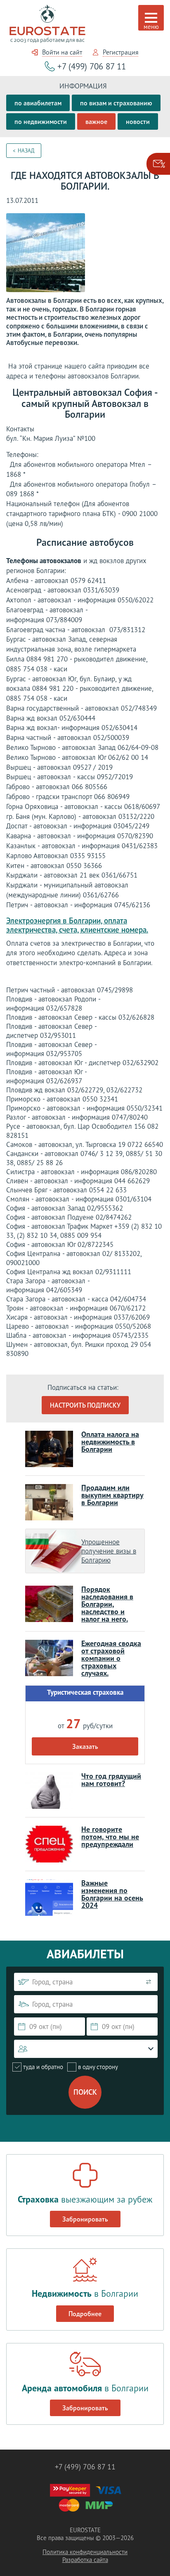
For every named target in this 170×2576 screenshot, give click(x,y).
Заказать (85, 1746)
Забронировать (85, 2219)
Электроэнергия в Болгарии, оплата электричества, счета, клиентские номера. (77, 925)
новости (138, 121)
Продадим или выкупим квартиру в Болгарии (112, 1495)
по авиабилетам (38, 103)
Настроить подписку (85, 1405)
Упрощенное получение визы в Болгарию (109, 1551)
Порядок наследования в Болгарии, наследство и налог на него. (107, 1604)
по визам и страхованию (116, 103)
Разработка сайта (85, 2560)
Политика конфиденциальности (85, 2552)
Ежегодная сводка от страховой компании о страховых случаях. (111, 1658)
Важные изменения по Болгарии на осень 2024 (112, 1894)
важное (96, 121)
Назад (26, 151)
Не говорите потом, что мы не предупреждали (110, 1837)
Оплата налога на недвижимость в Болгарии (110, 1442)
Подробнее (85, 2314)
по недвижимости (41, 121)
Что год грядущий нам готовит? (111, 1780)
